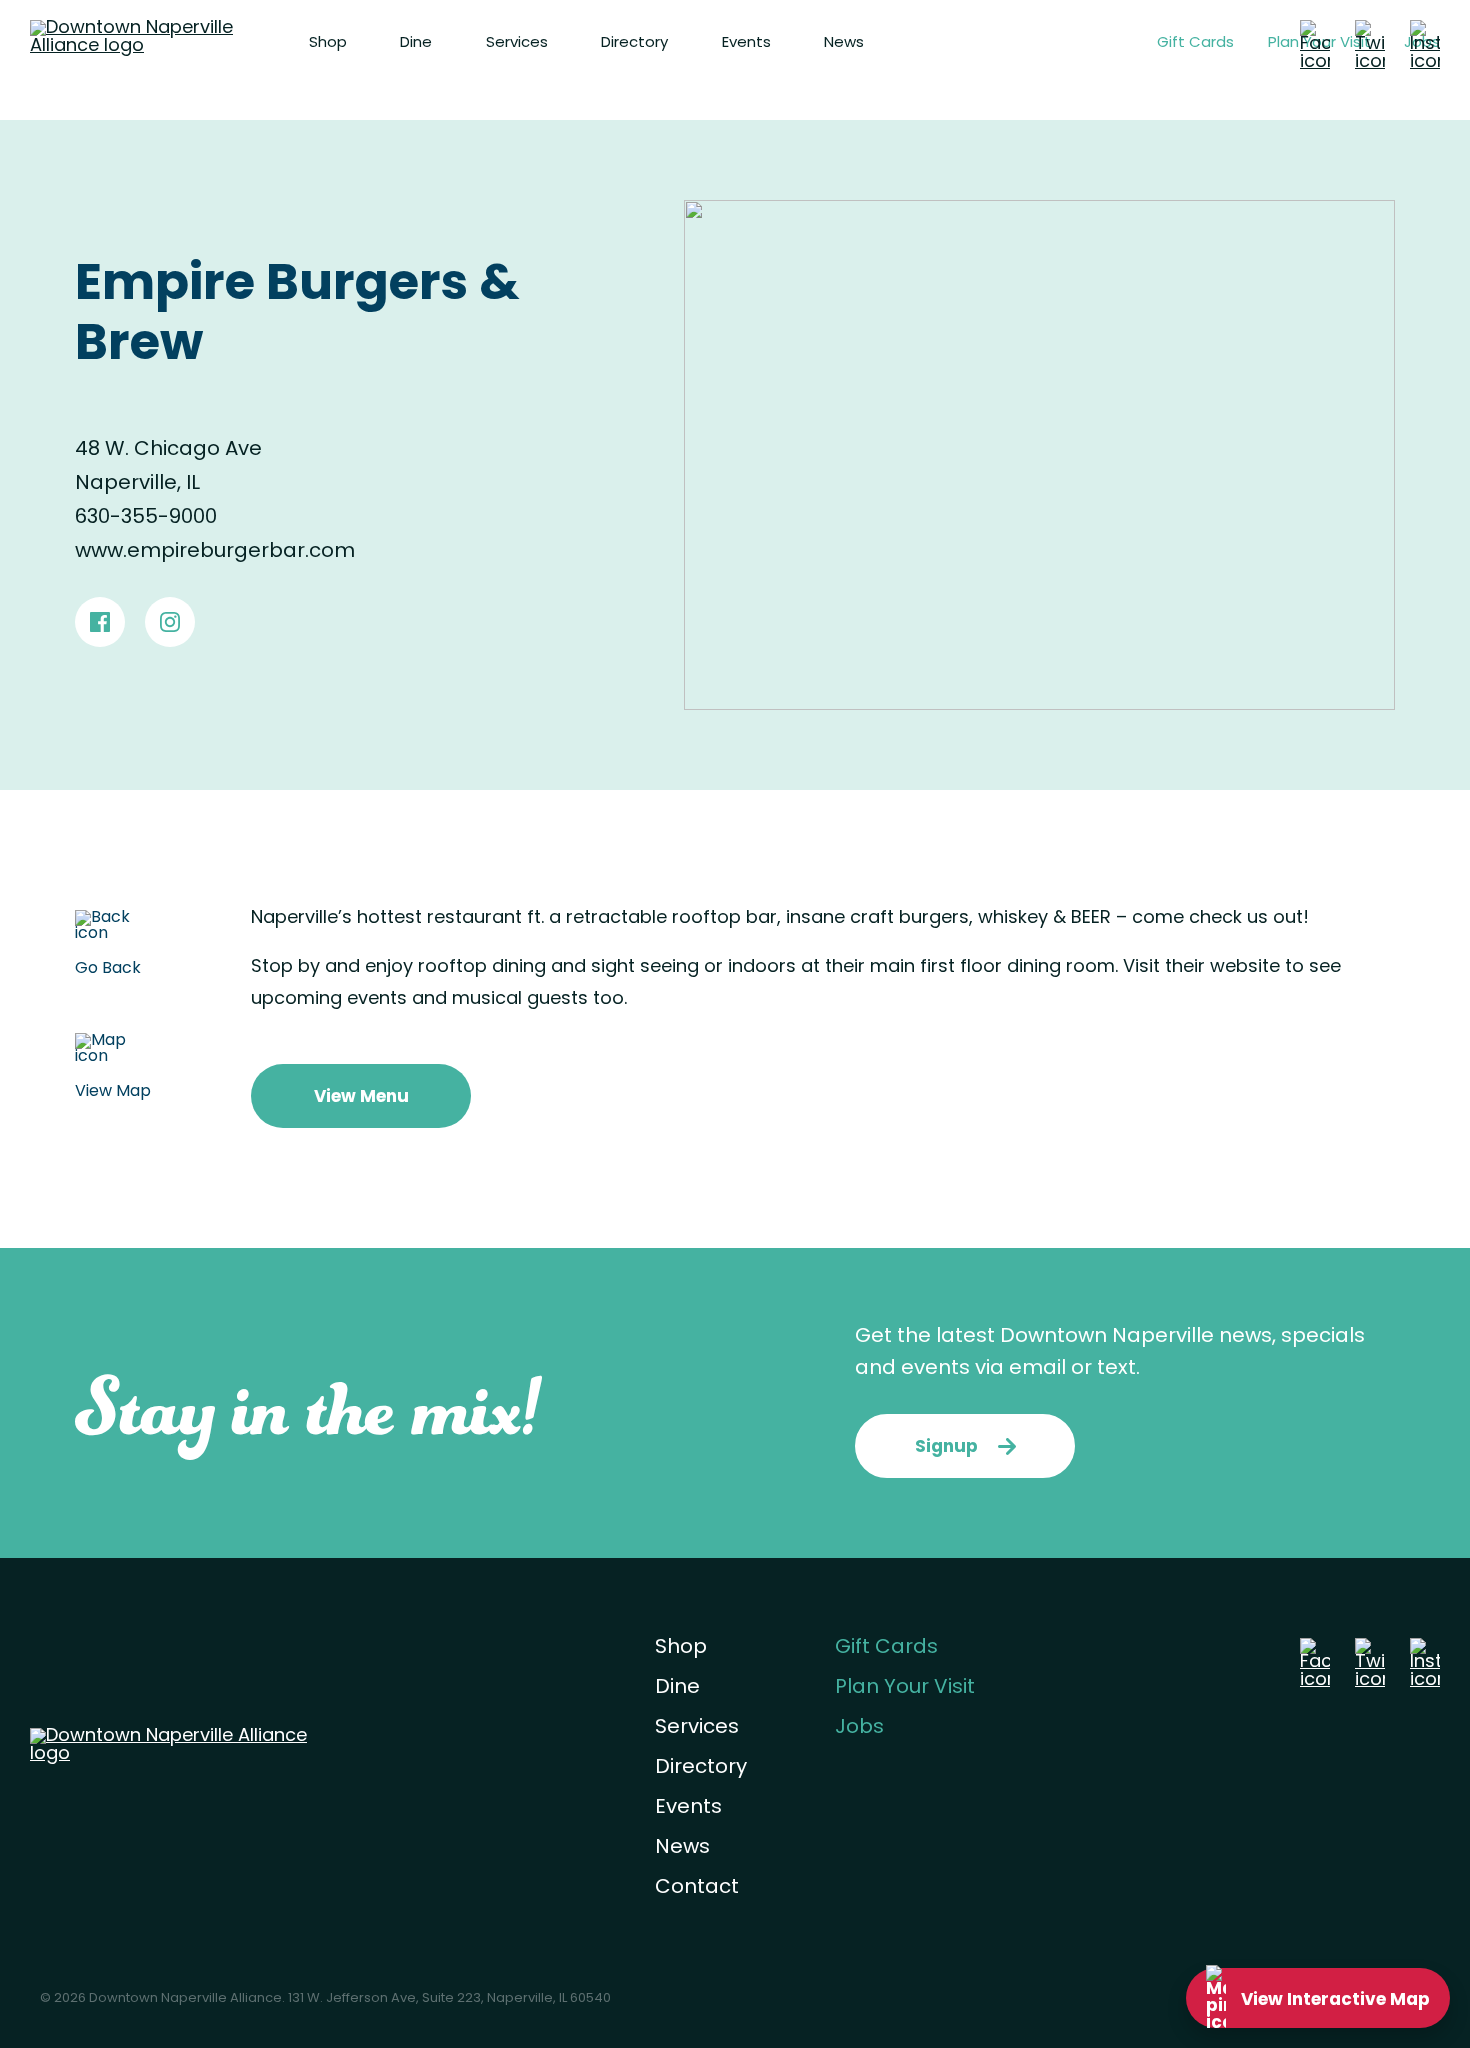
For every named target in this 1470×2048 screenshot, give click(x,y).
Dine (416, 43)
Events (746, 43)
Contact (697, 1888)
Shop (328, 43)
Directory (634, 43)
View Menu (361, 1097)
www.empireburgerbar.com (215, 552)
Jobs (859, 1728)
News (844, 43)
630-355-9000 (146, 518)
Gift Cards (1195, 43)
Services (517, 43)
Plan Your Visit (905, 1688)
